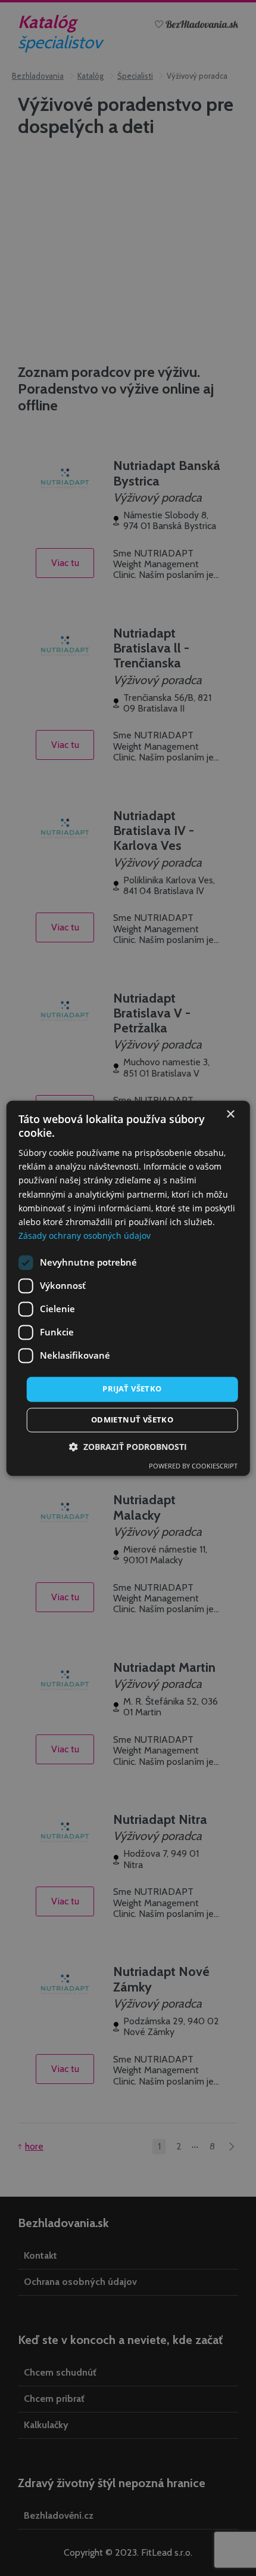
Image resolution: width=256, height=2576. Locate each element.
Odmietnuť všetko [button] (132, 1420)
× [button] (230, 1114)
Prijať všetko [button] (132, 1388)
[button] (128, 1447)
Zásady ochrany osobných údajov (85, 1236)
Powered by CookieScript (193, 1466)
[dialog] (128, 1288)
